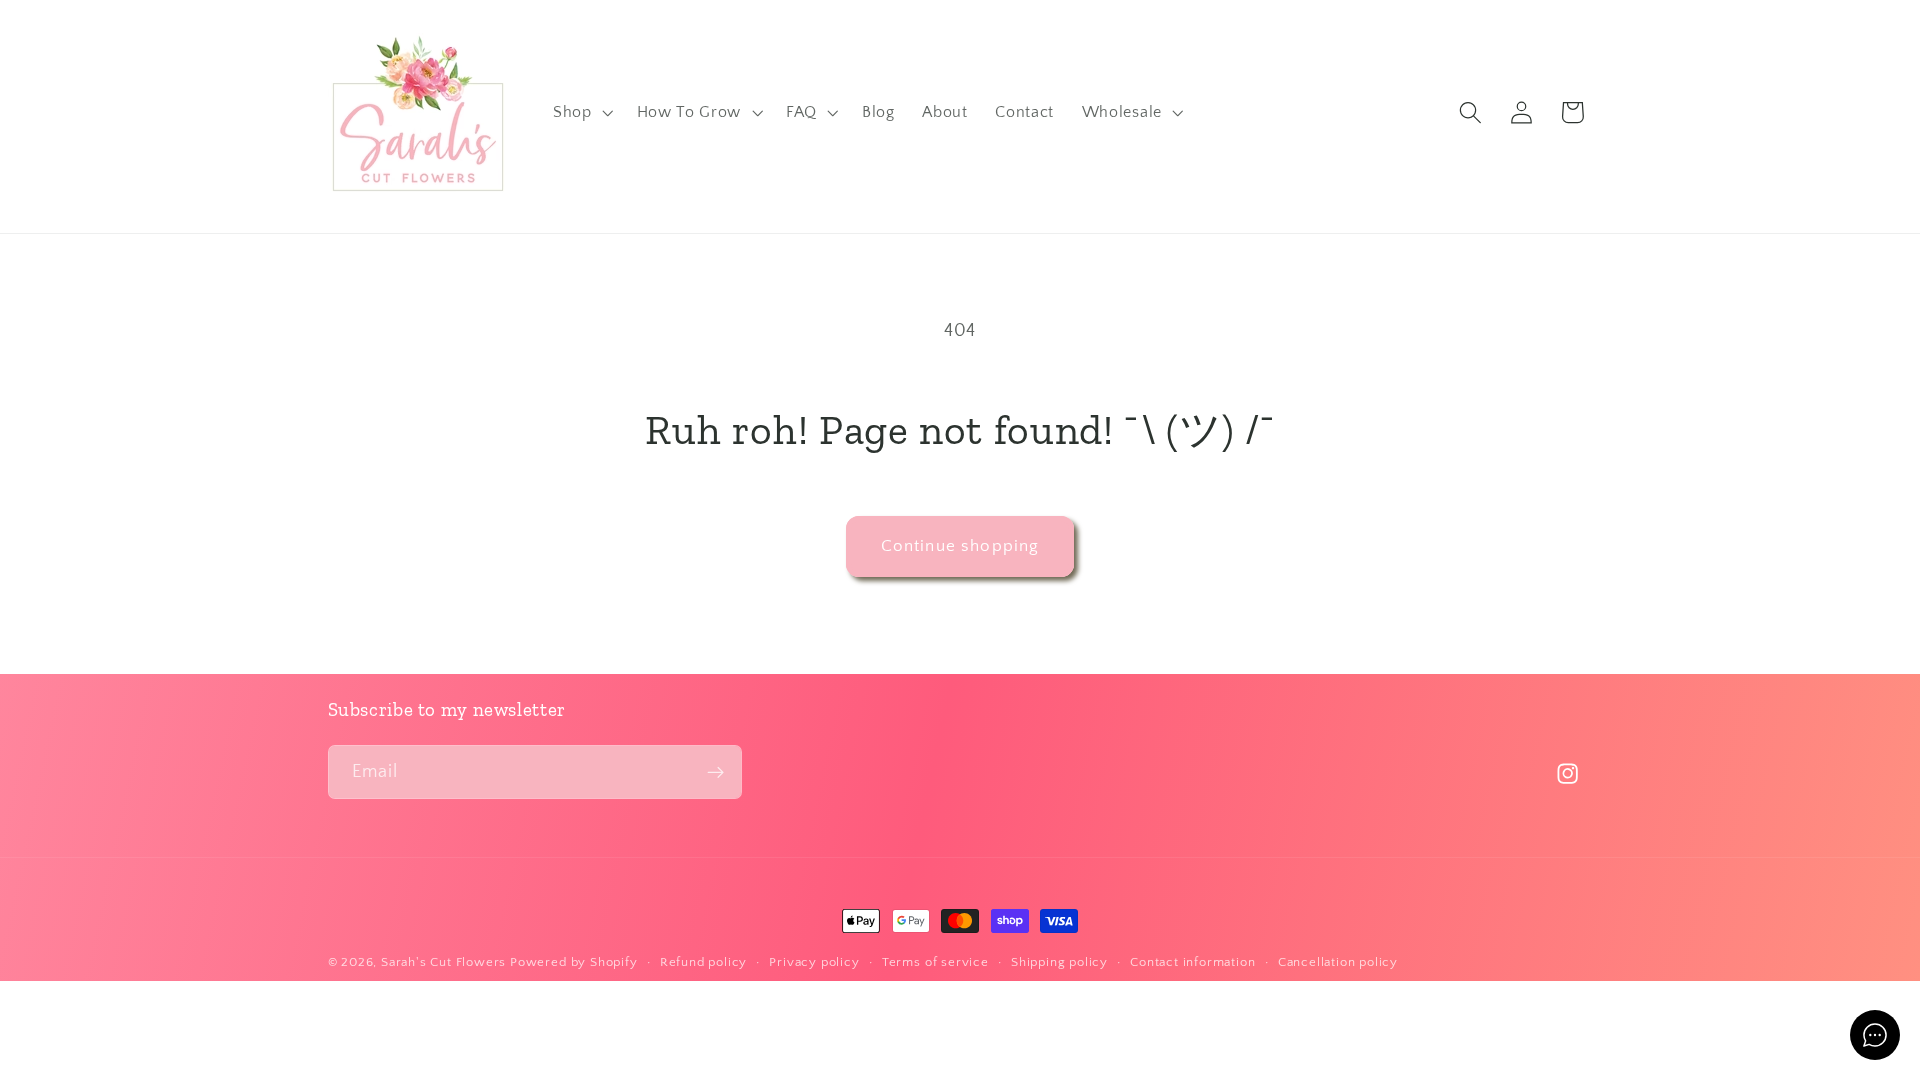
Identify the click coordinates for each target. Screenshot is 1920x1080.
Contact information (1192, 962)
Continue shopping (960, 545)
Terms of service (935, 962)
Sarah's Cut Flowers (443, 962)
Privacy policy (814, 962)
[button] (581, 113)
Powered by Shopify (574, 962)
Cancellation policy (1338, 962)
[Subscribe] (715, 772)
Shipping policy (1059, 962)
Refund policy (703, 962)
